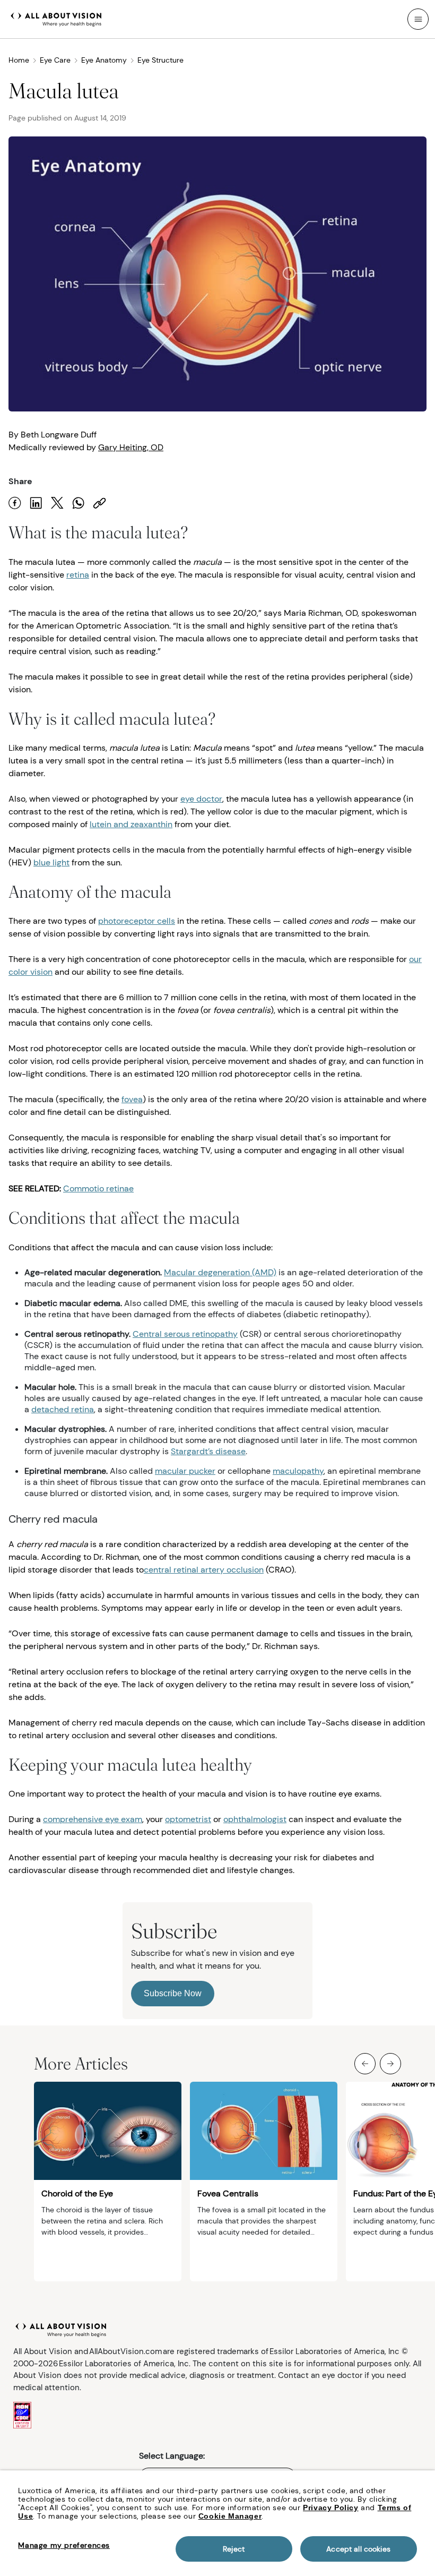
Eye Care (55, 60)
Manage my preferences (64, 2545)
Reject (234, 2549)
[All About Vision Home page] (56, 18)
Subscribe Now (173, 1993)
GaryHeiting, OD (131, 447)
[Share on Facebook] (15, 503)
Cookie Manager (230, 2516)
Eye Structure (160, 60)
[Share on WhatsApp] (79, 503)
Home (19, 60)
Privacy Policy (330, 2508)
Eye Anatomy (104, 60)
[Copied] (100, 503)
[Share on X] (57, 503)
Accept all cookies (358, 2549)
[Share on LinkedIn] (36, 503)
